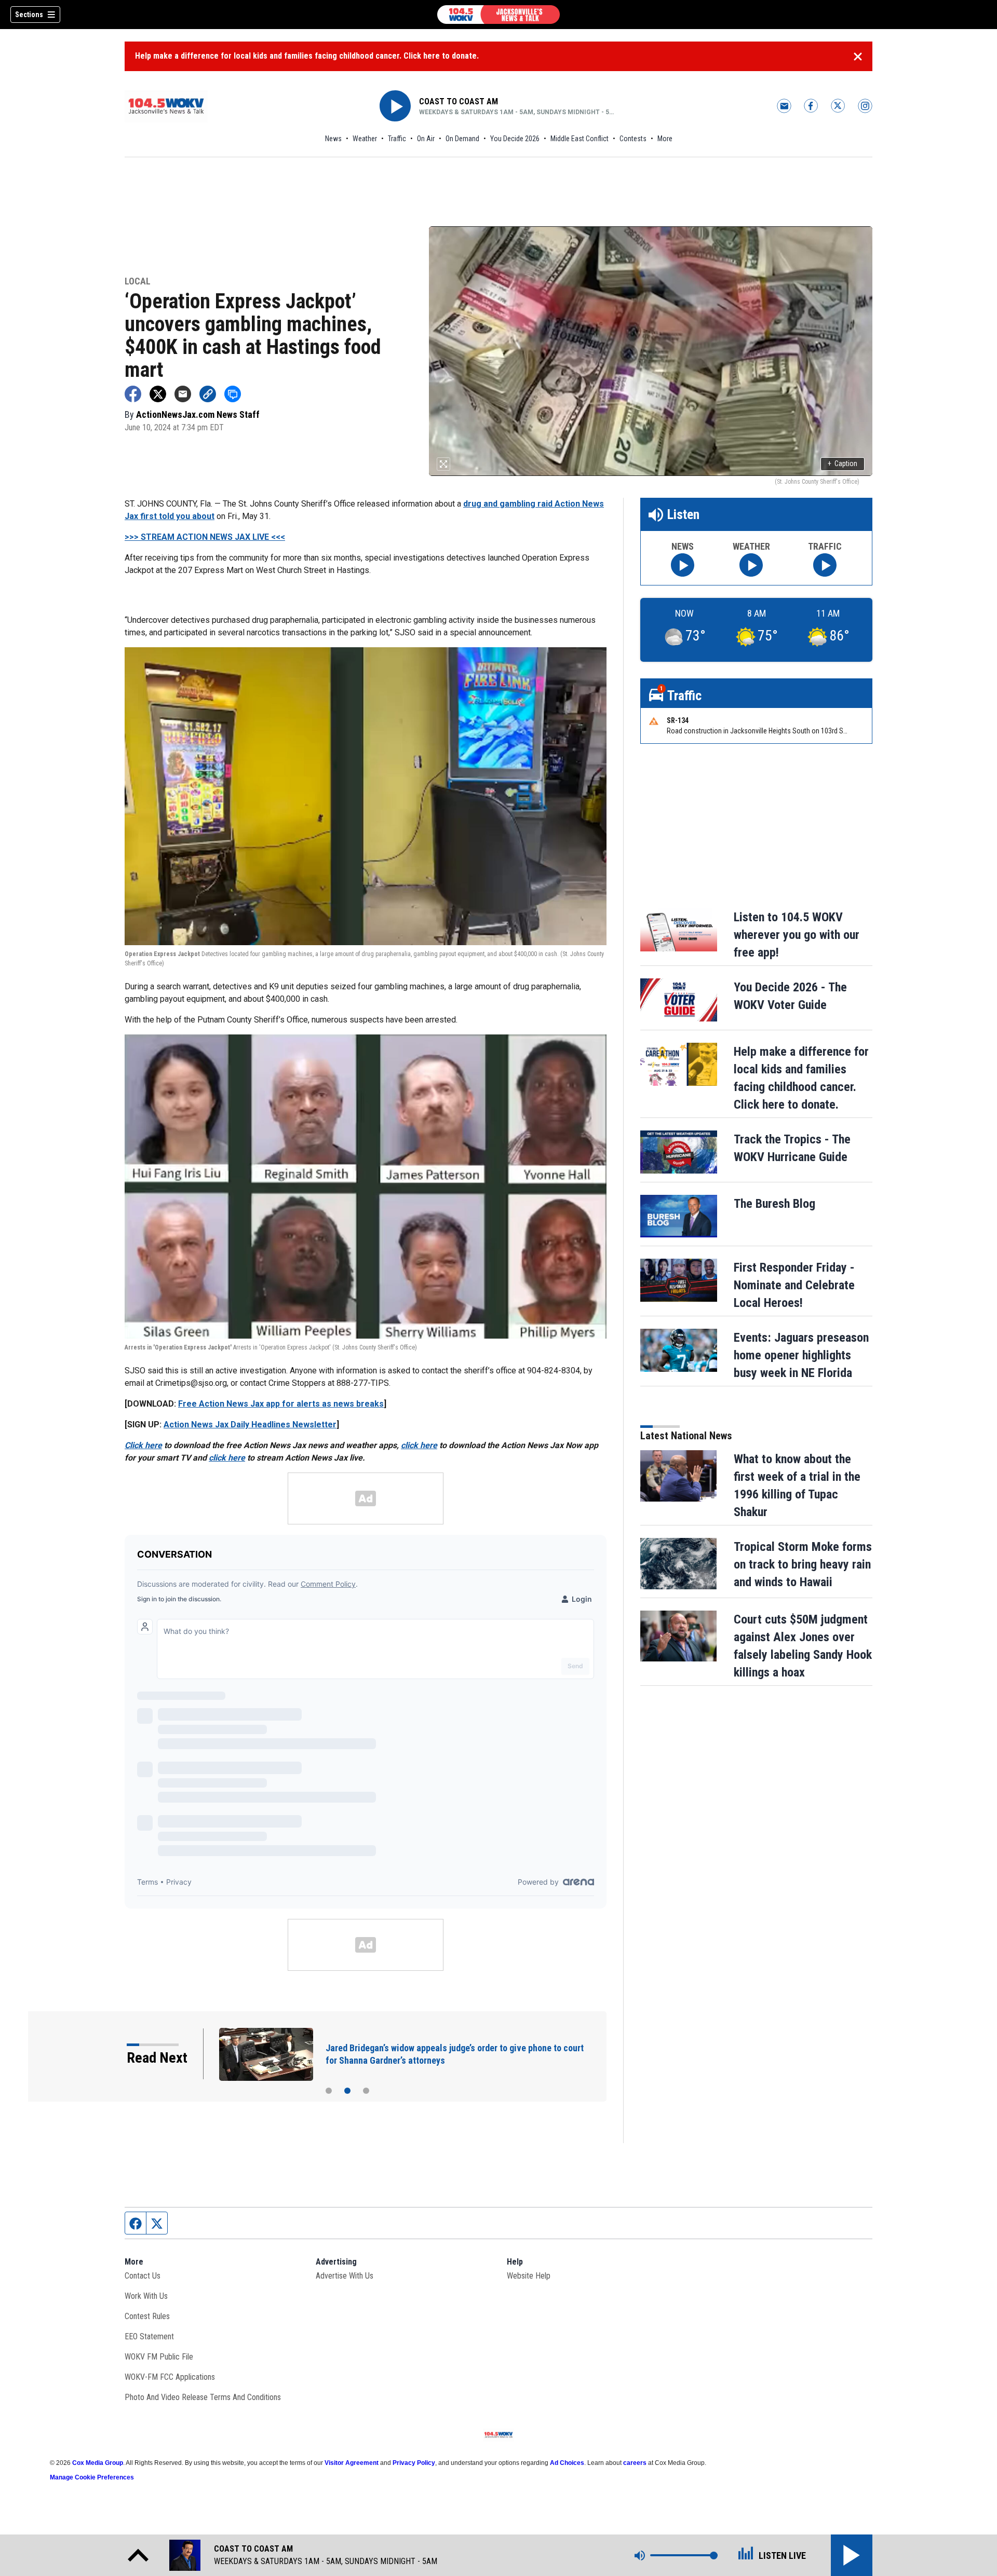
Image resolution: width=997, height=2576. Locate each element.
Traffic (397, 139)
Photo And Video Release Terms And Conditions (203, 2397)
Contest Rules (147, 2316)
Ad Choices (567, 2463)
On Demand (462, 139)
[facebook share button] (133, 394)
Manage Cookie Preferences (92, 2477)
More (665, 139)
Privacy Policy (414, 2463)
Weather (365, 139)
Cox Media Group (98, 2463)
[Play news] (683, 565)
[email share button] (183, 394)
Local (138, 282)
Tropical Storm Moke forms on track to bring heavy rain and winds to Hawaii (803, 1564)
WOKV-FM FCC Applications (170, 2377)
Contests (633, 139)
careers (635, 2463)
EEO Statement (149, 2336)
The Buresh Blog (774, 1204)
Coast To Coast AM (459, 101)
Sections (29, 15)
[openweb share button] (233, 394)
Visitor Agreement (352, 2463)
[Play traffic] (825, 565)
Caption (843, 464)
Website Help (529, 2276)
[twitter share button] (158, 394)
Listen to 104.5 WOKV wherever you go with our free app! (797, 935)
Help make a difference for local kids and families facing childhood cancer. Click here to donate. (307, 56)
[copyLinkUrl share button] (208, 394)
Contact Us (143, 2276)
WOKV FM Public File (159, 2357)
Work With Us (146, 2296)
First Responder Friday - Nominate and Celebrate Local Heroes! (794, 1285)
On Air (426, 139)
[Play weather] (751, 565)
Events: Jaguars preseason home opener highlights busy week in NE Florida (801, 1355)
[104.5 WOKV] (498, 15)
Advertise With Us (345, 2276)
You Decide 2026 (515, 139)
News (333, 139)
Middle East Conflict (580, 139)
